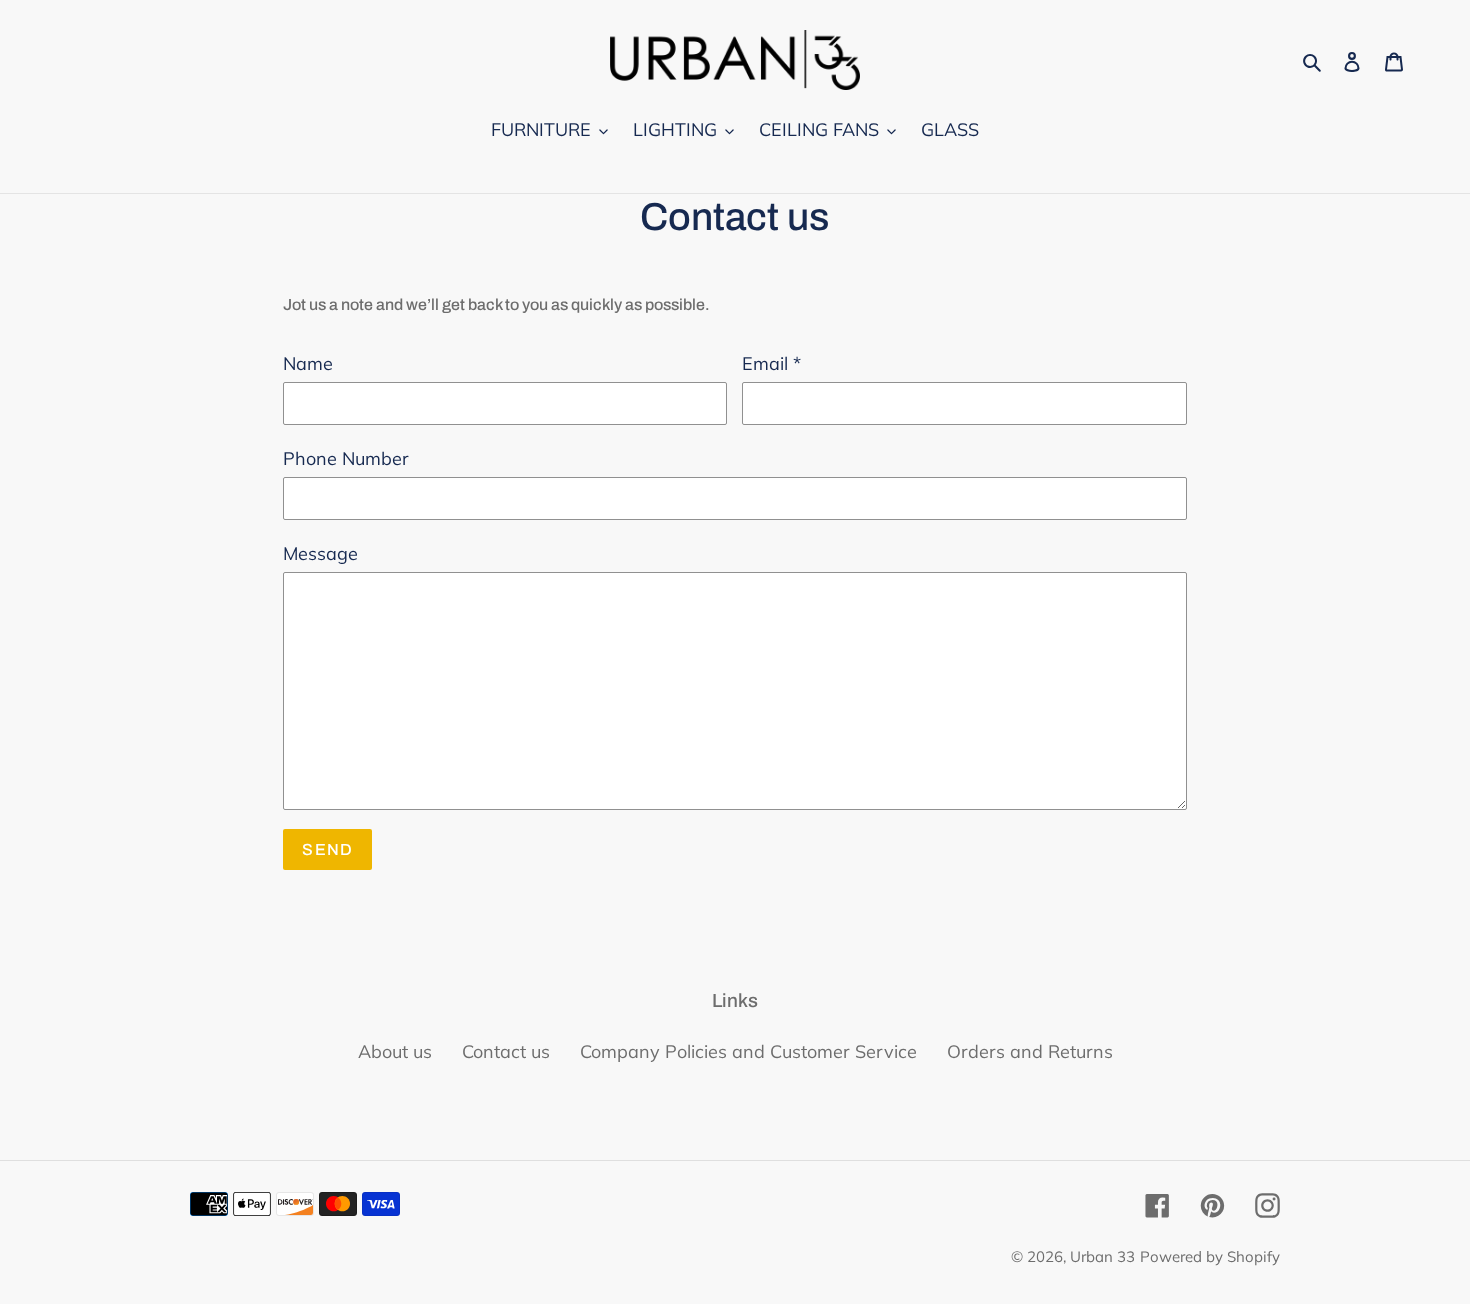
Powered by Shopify (1210, 1256)
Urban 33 (1102, 1256)
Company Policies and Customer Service (748, 1051)
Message (320, 553)
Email (771, 363)
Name (308, 363)
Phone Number (346, 458)
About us (395, 1051)
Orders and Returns (1030, 1051)
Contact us (506, 1051)
